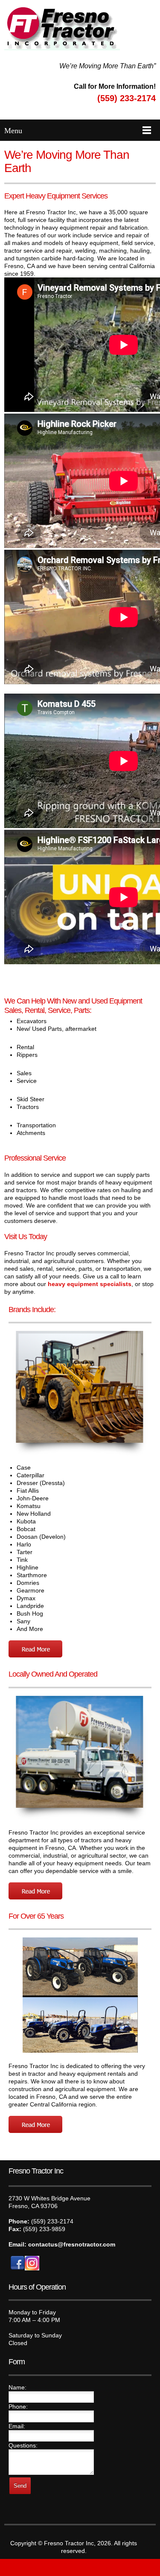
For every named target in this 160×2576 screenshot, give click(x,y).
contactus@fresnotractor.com (73, 2244)
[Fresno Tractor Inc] (62, 28)
